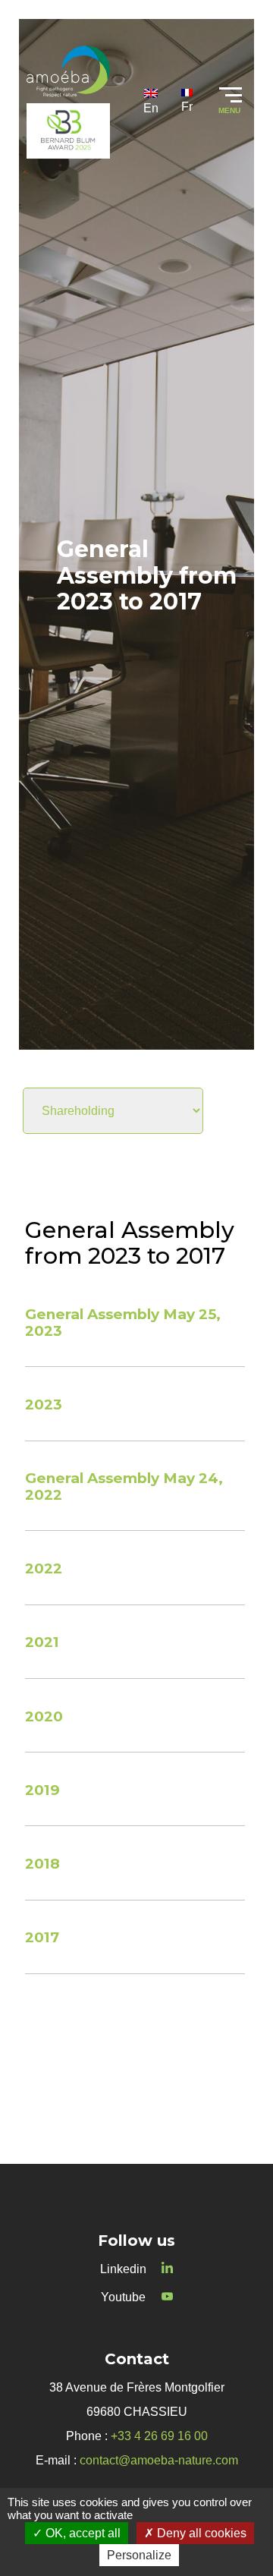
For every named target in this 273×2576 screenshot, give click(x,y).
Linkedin (123, 2269)
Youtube (123, 2297)
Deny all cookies (200, 2533)
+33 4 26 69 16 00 (159, 2436)
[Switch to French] (187, 101)
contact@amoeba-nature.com (159, 2460)
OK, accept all (82, 2533)
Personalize (139, 2555)
